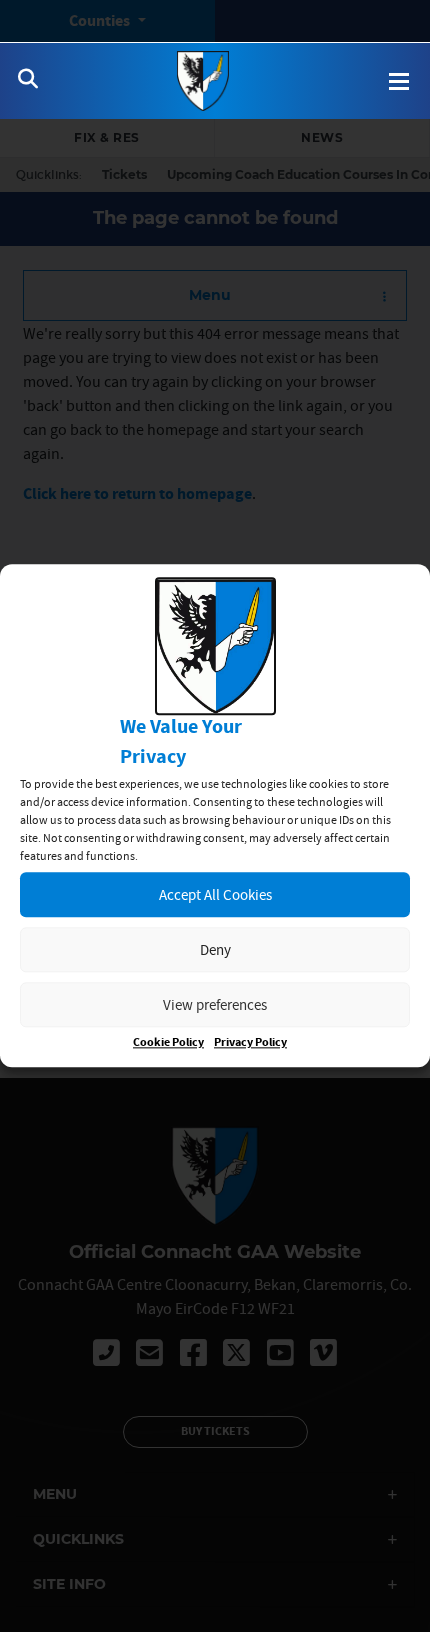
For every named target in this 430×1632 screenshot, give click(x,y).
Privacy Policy (250, 1043)
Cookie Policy (168, 1043)
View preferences (215, 1004)
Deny (215, 949)
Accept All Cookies (215, 894)
